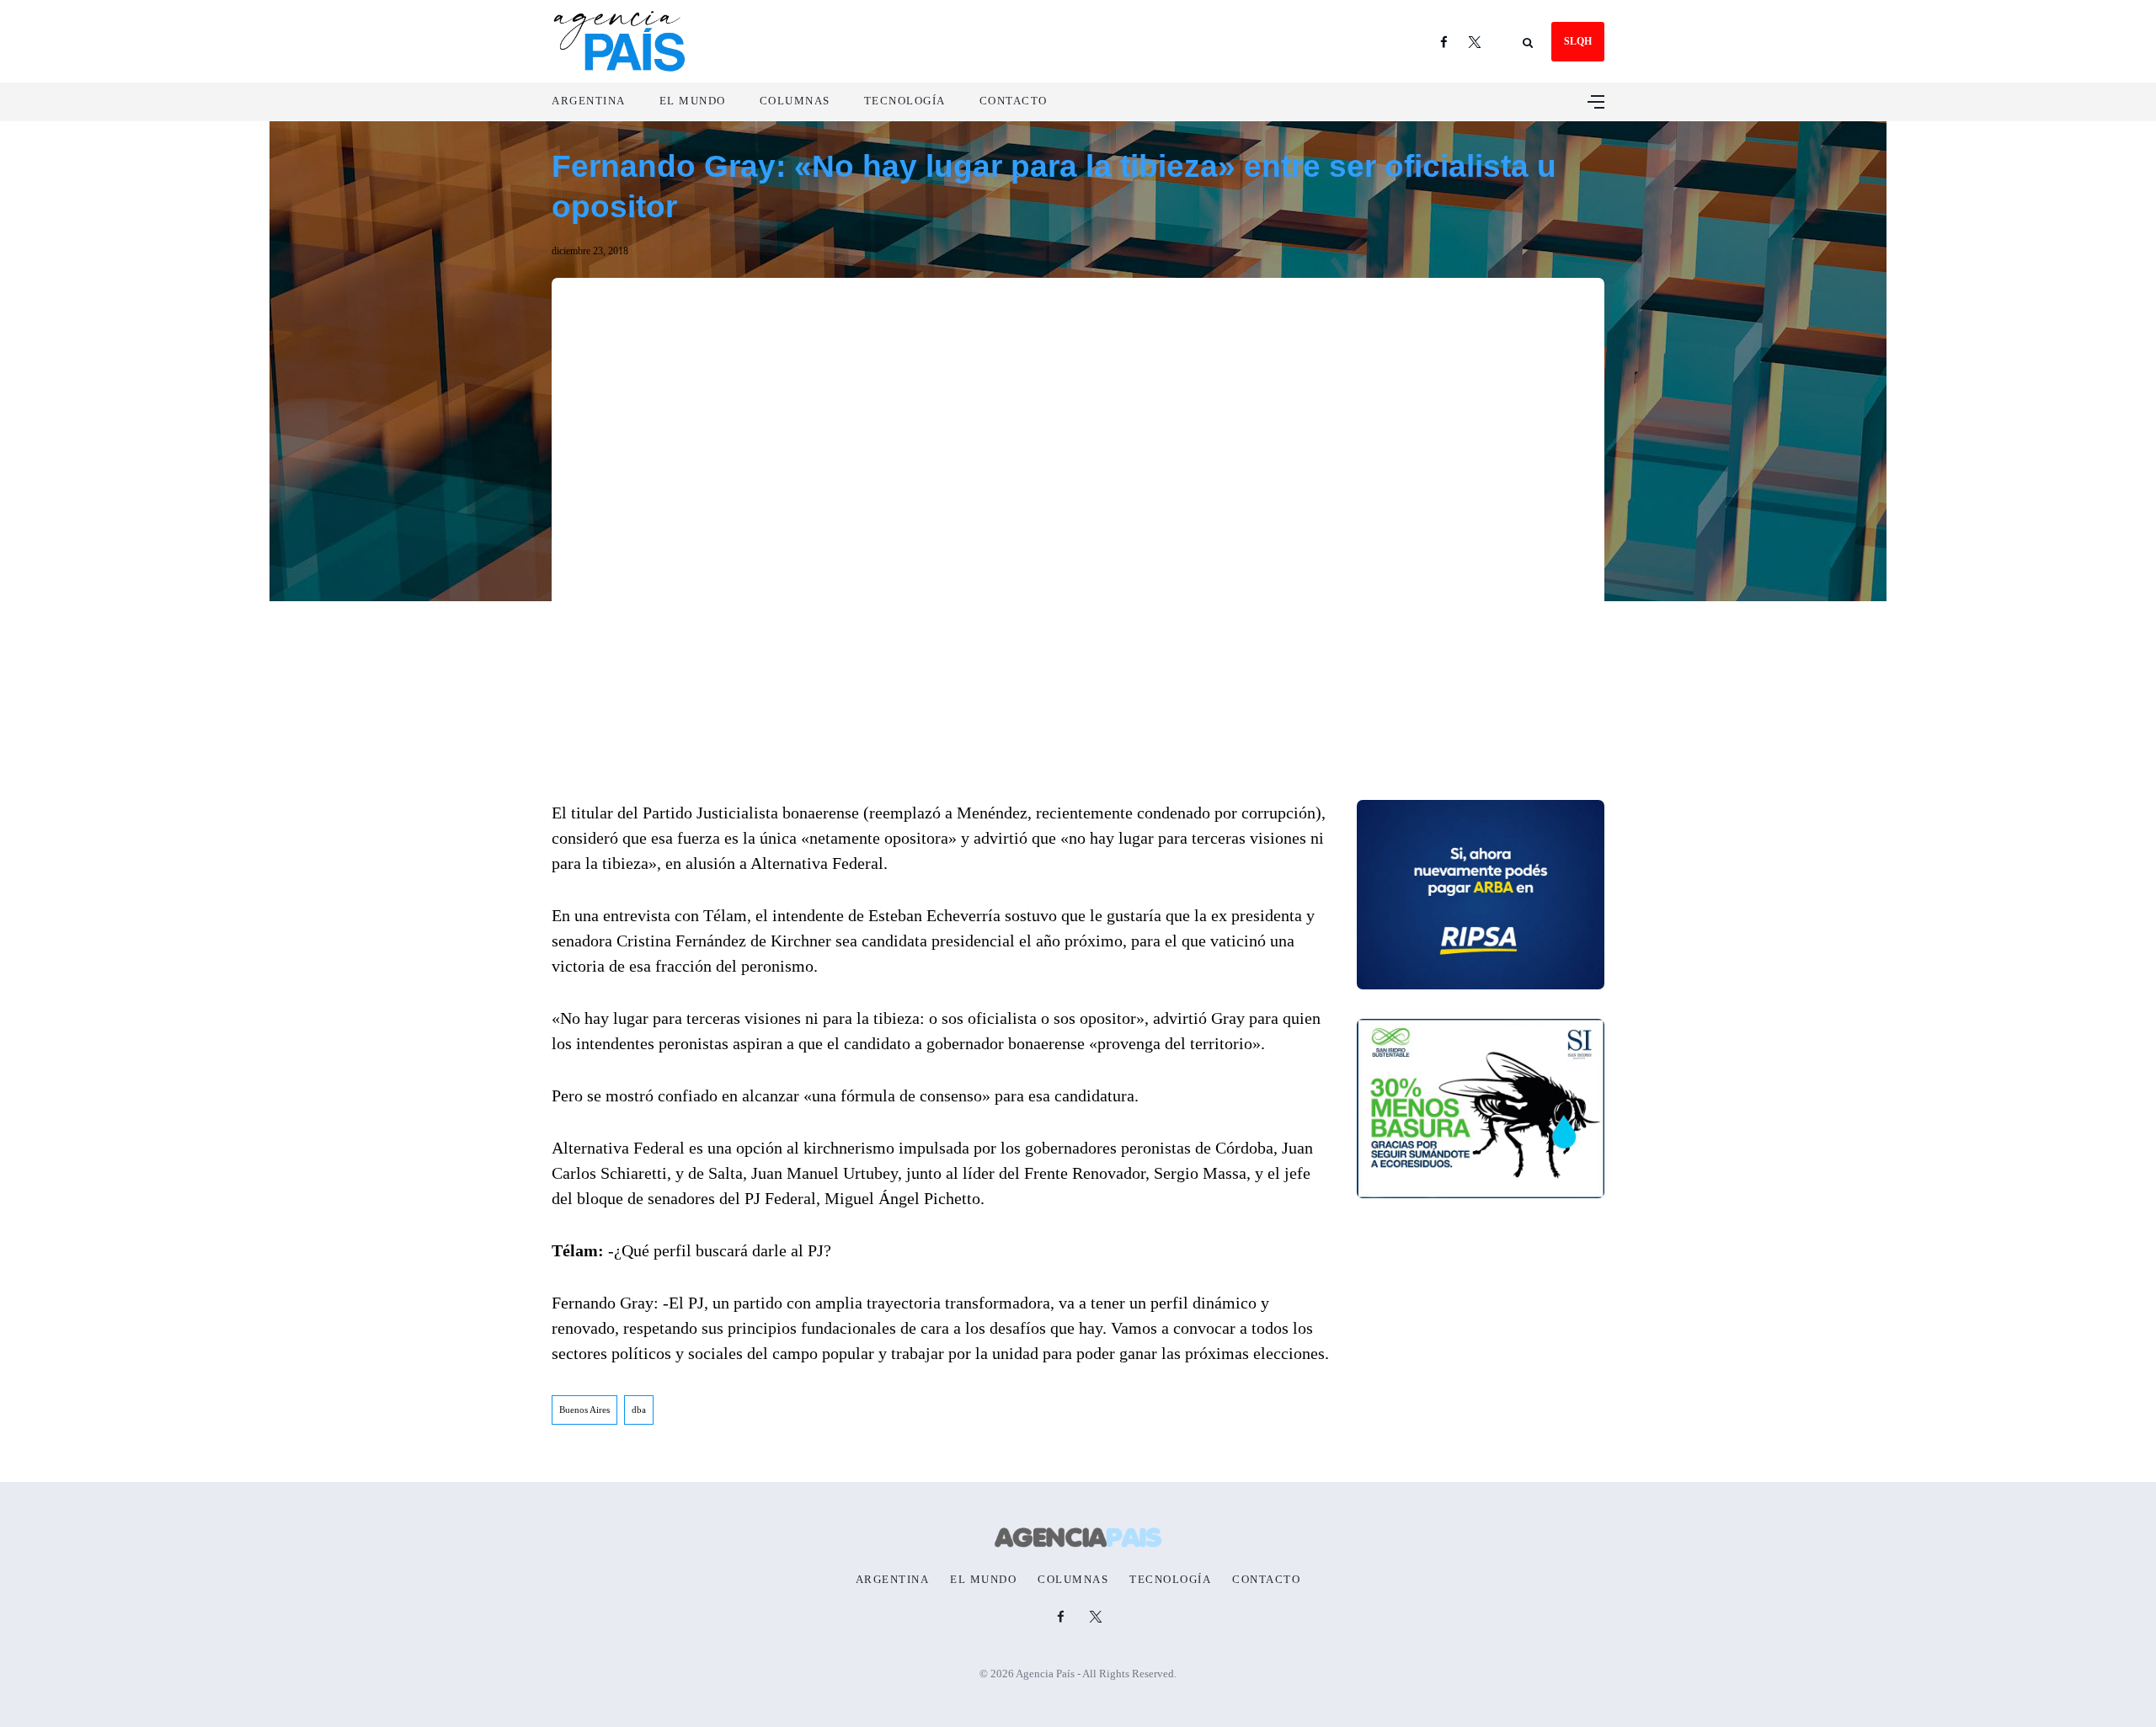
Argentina (589, 101)
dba (639, 1410)
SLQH (1578, 41)
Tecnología (905, 101)
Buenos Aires (584, 1410)
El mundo (693, 101)
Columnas (795, 101)
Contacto (1014, 101)
